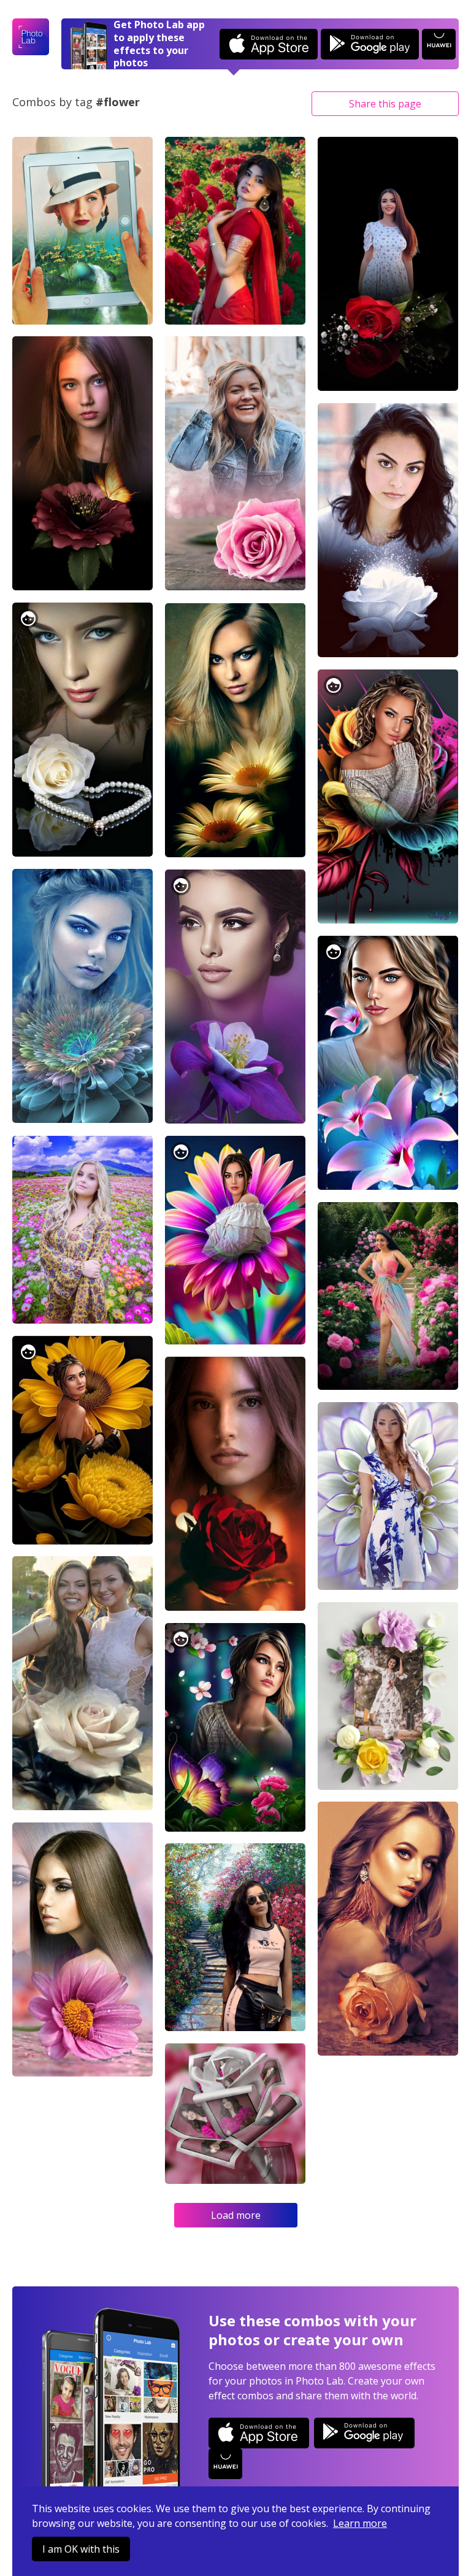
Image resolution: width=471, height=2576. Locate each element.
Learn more (360, 2523)
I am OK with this (81, 2549)
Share (385, 104)
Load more (236, 2215)
